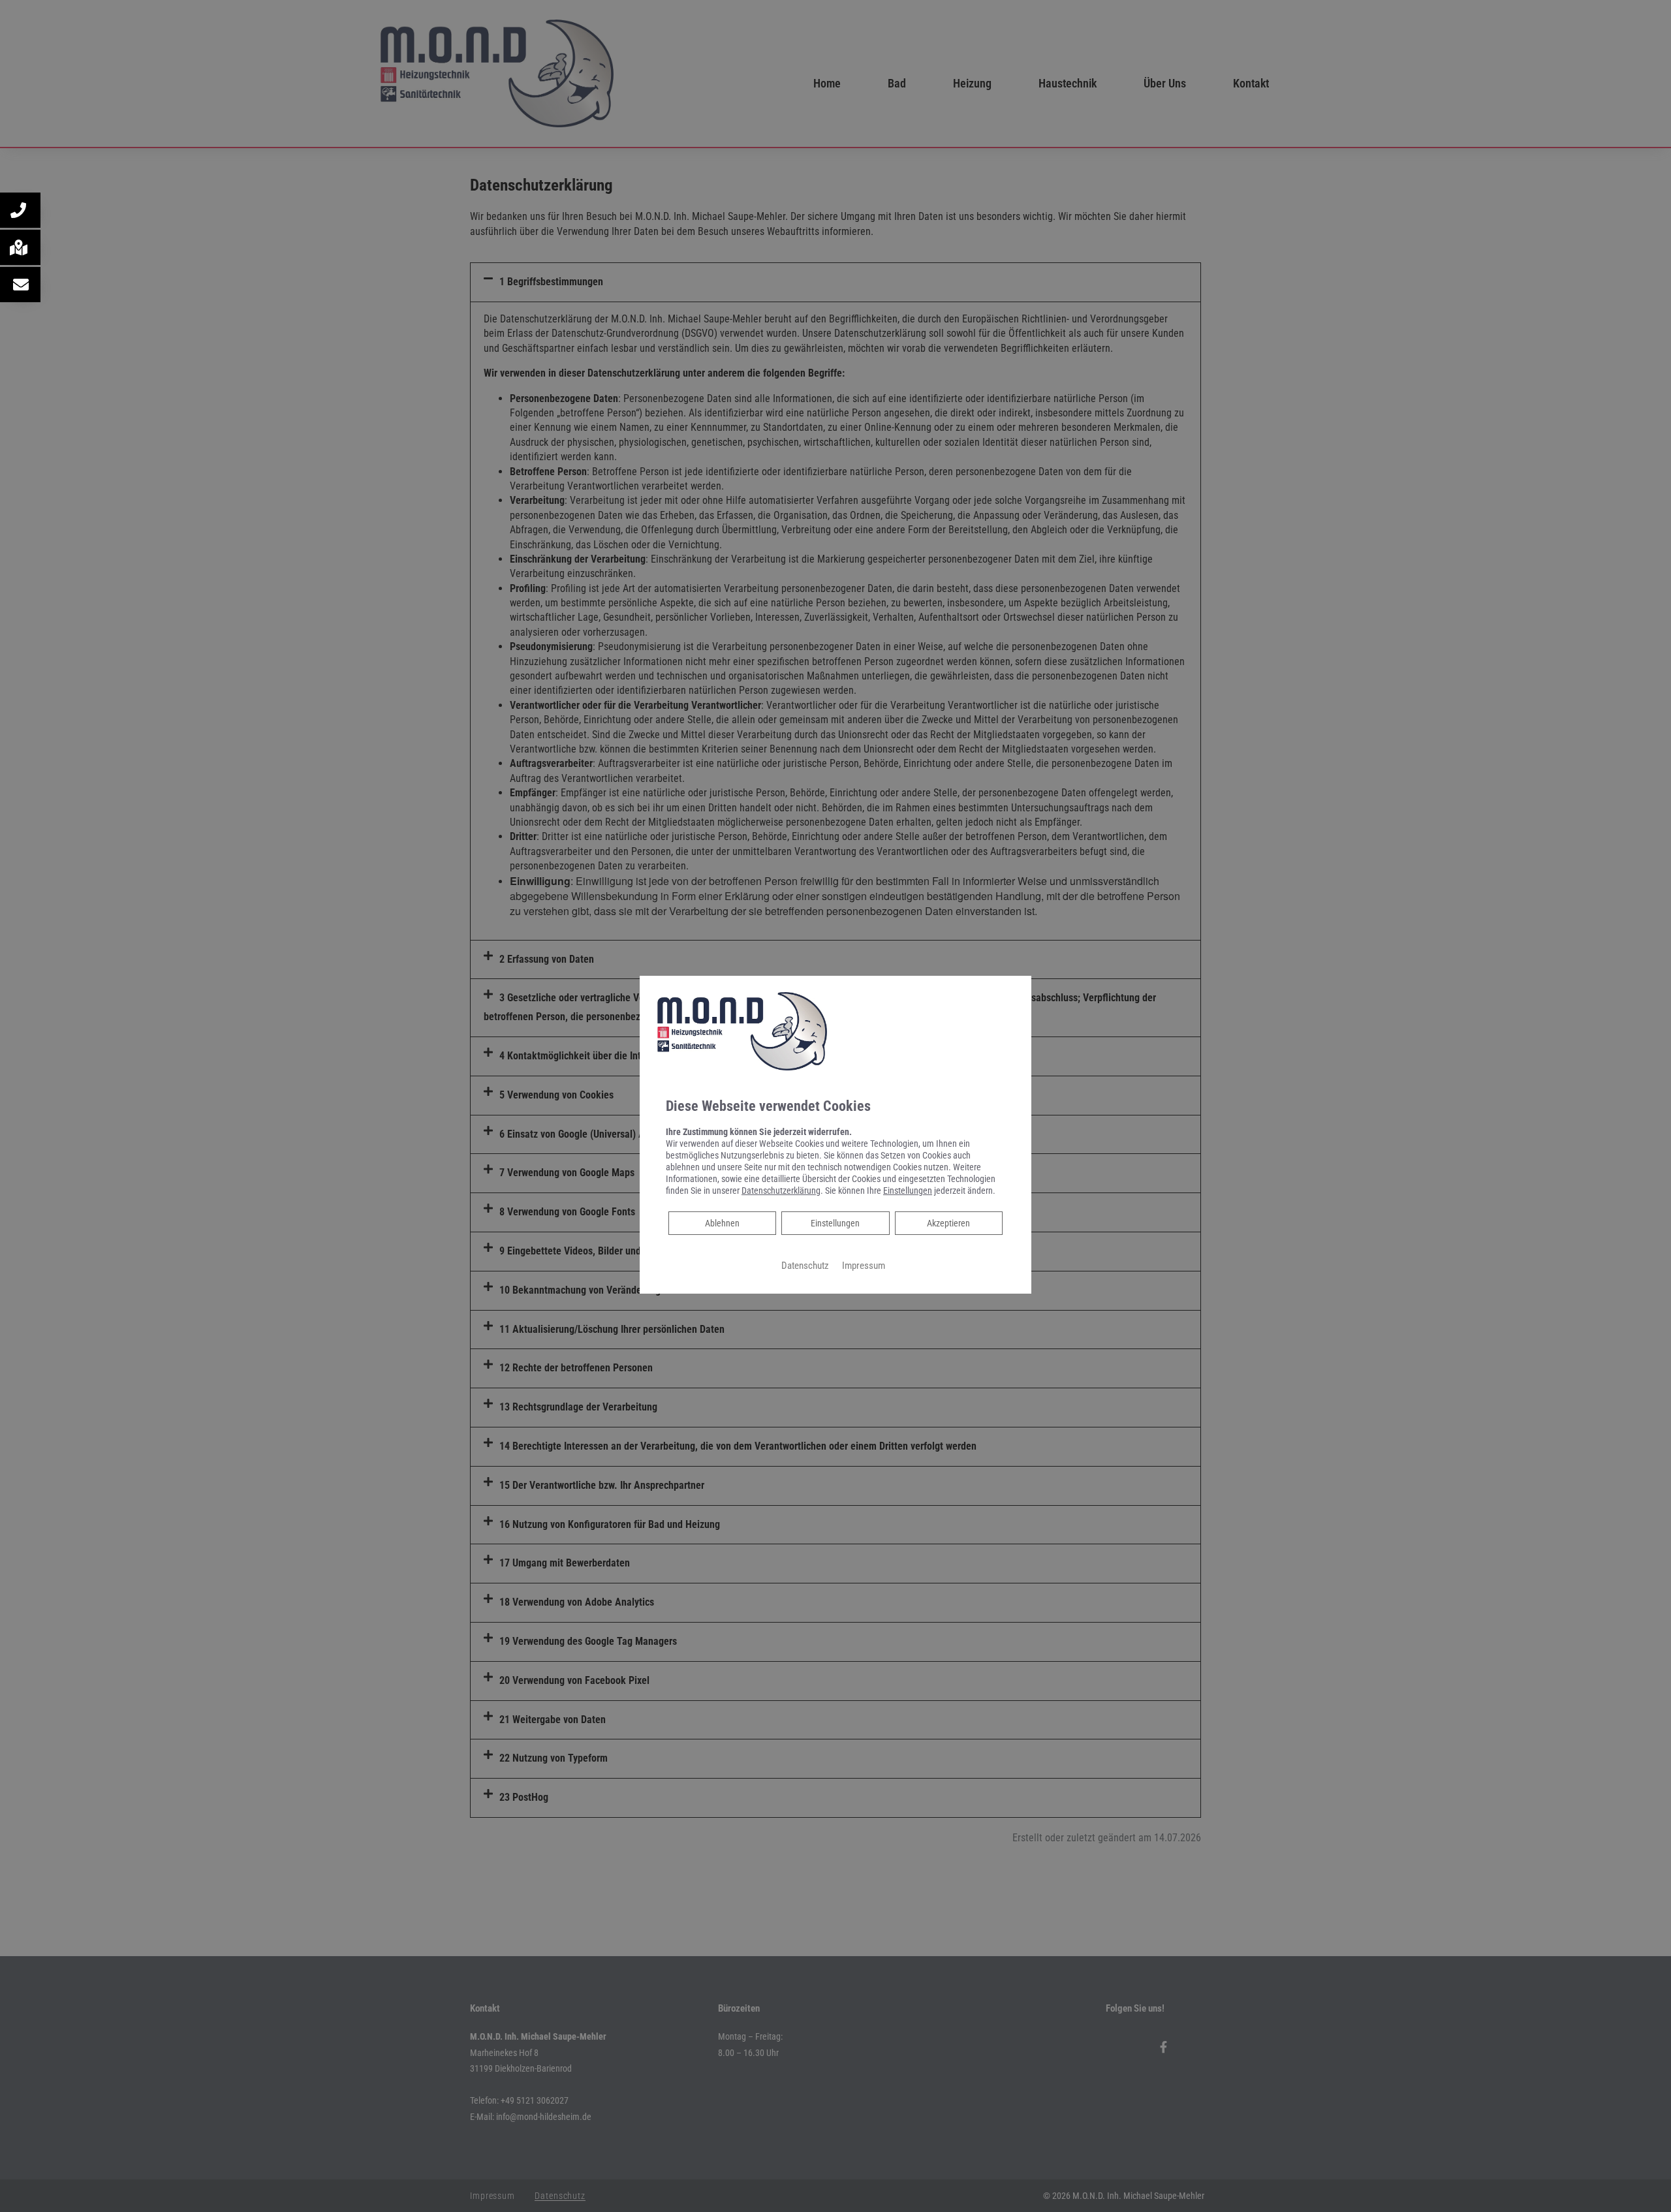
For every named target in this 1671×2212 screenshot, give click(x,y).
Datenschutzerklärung (781, 1191)
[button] (20, 210)
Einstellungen (835, 1223)
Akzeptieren (948, 1223)
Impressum (864, 1266)
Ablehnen (722, 1223)
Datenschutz (805, 1266)
